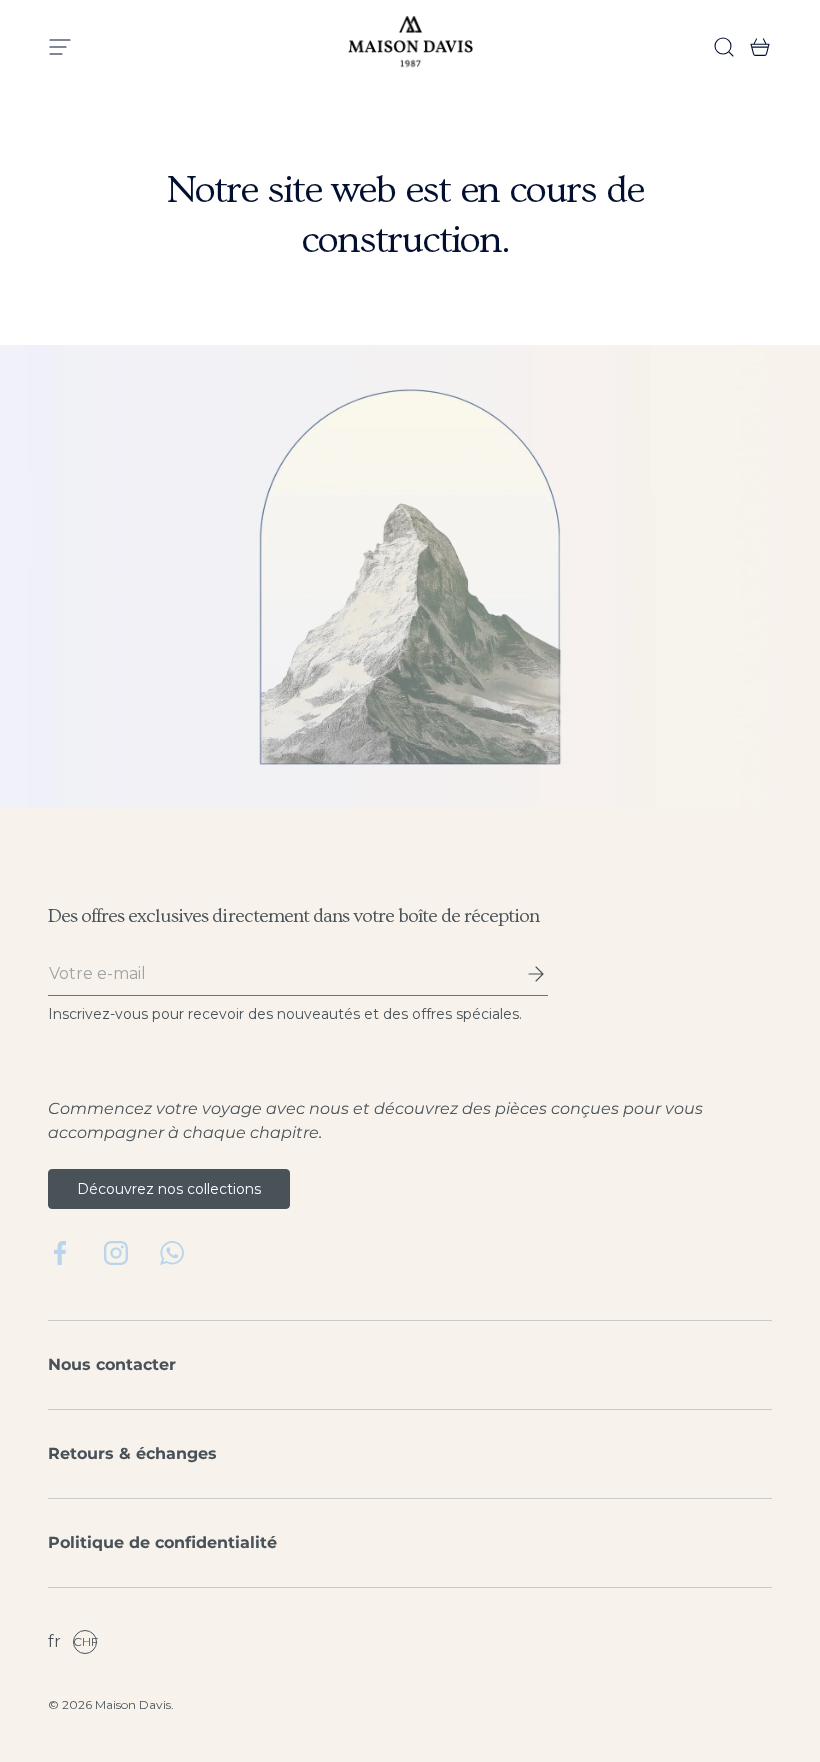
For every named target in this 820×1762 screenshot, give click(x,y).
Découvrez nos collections (169, 1189)
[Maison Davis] (410, 47)
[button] (754, 47)
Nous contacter (112, 1364)
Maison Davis (133, 1704)
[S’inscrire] (522, 974)
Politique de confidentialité (162, 1542)
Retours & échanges (132, 1453)
